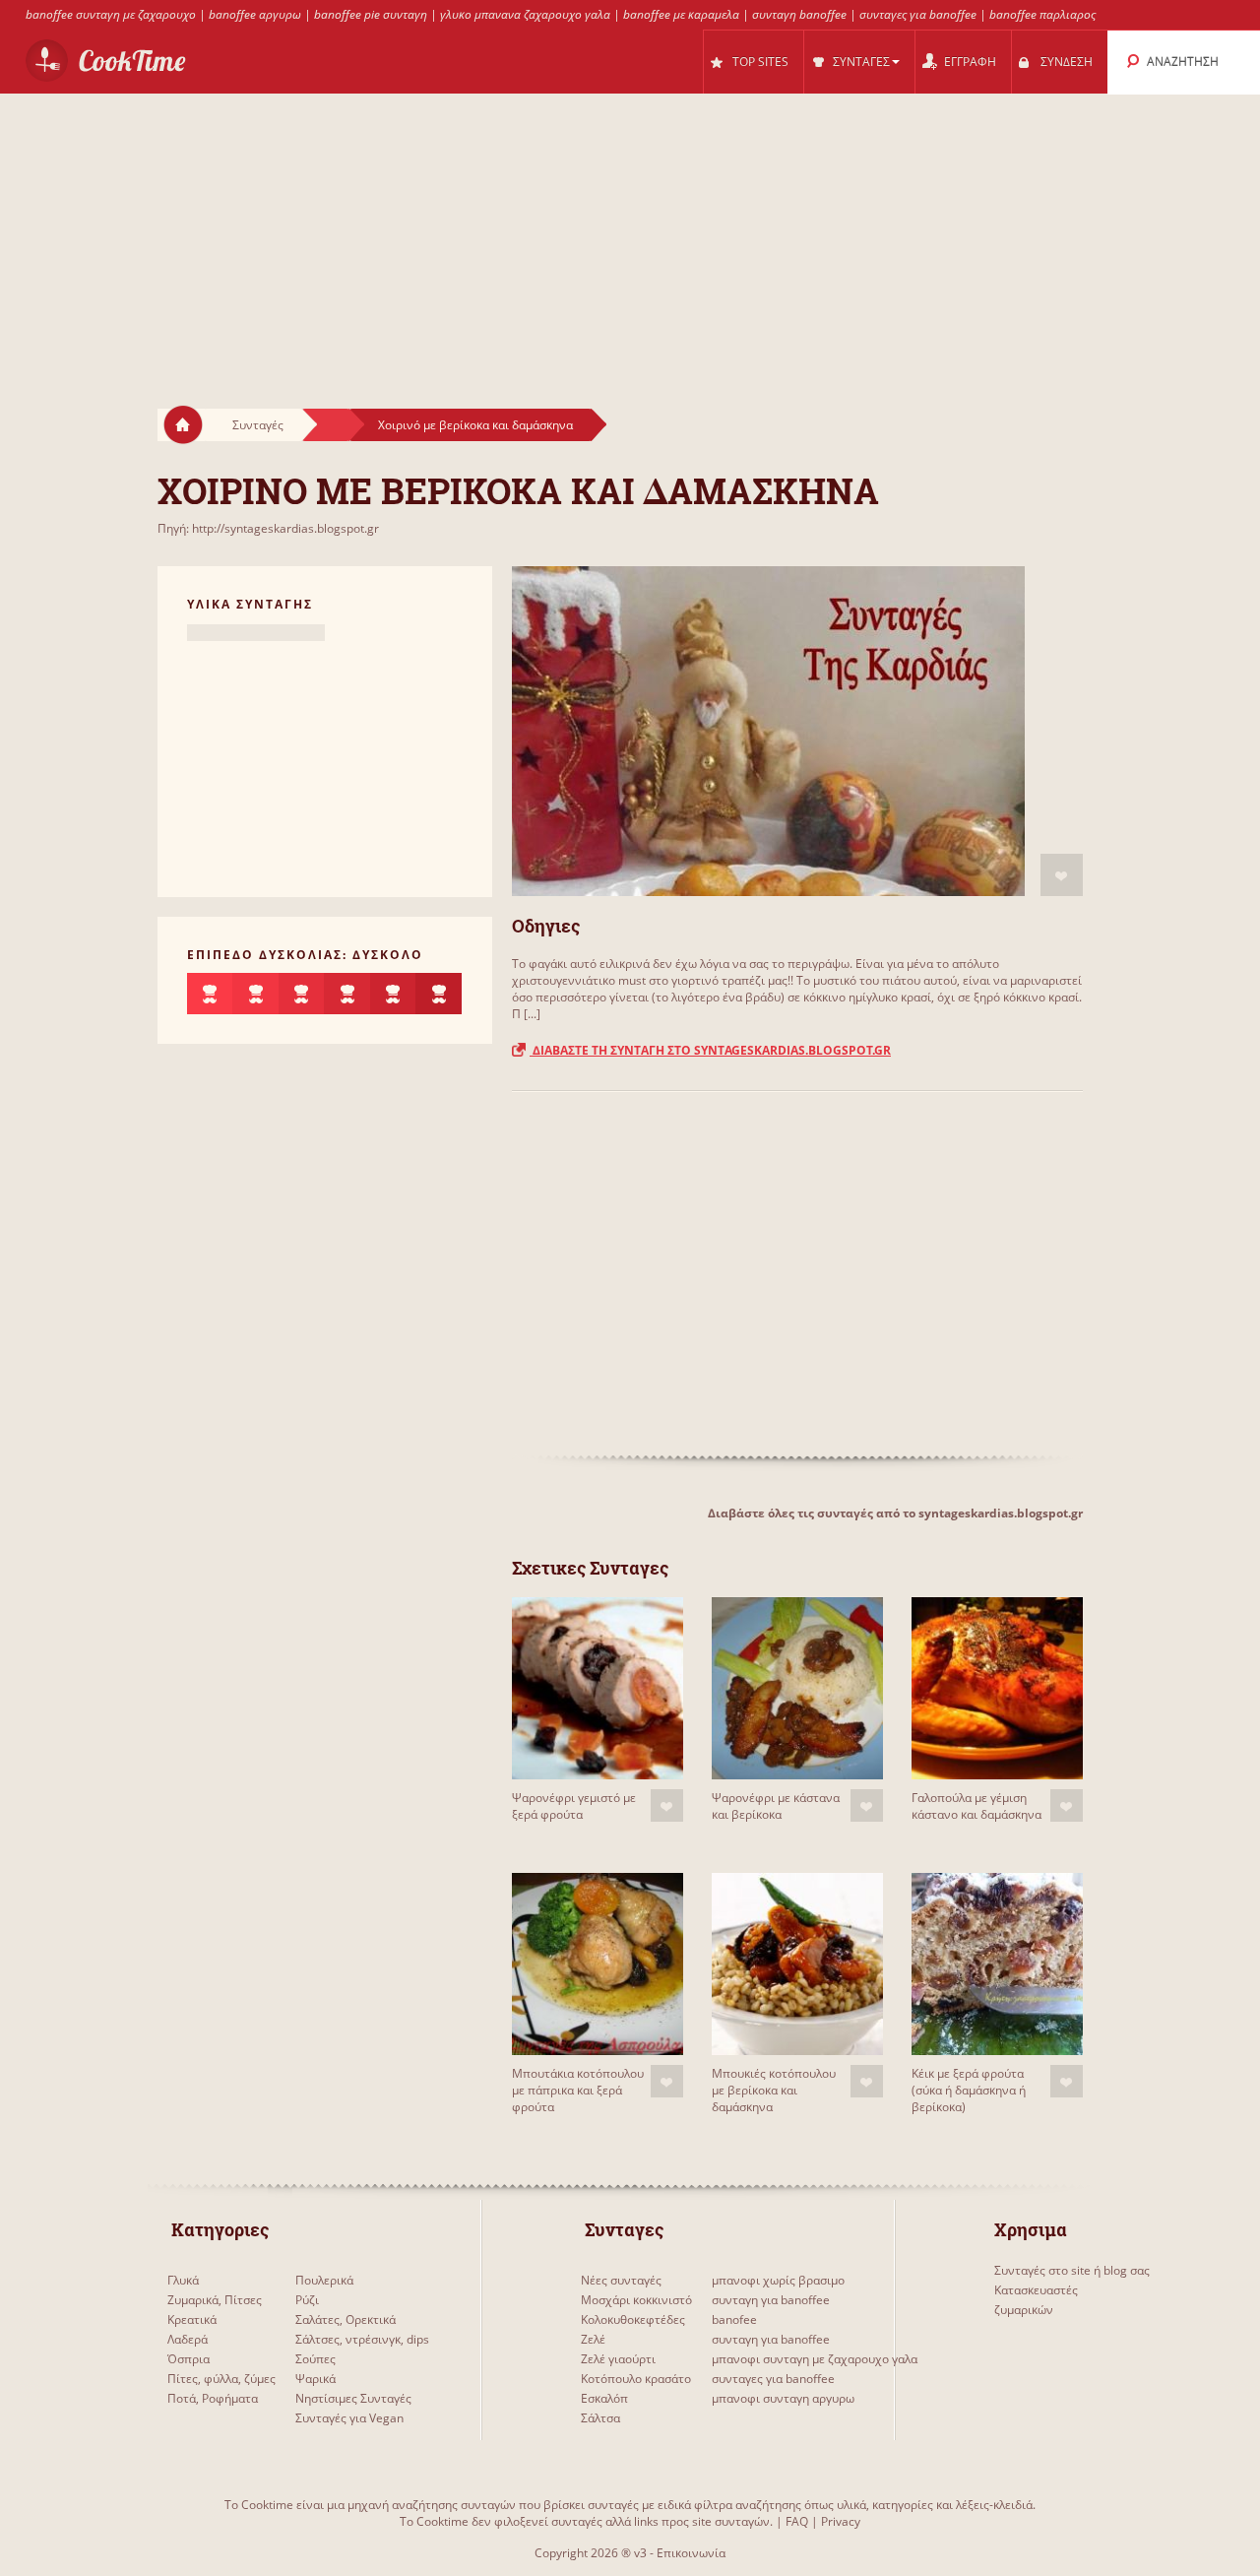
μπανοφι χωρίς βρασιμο (778, 2280)
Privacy (841, 2521)
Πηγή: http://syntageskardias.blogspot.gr (268, 528)
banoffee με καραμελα (681, 14)
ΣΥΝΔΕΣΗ (1067, 62)
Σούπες (315, 2359)
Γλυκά (183, 2280)
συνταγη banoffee (799, 14)
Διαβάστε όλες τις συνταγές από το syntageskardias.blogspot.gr (895, 1513)
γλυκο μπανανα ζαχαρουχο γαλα (525, 14)
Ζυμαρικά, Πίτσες (215, 2300)
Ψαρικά (315, 2379)
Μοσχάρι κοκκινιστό (636, 2300)
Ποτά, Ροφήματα (213, 2398)
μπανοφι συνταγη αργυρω (783, 2398)
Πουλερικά (324, 2280)
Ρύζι (307, 2300)
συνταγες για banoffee (918, 14)
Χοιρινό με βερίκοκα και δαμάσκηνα (475, 425)
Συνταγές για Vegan (349, 2418)
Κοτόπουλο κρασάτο (636, 2379)
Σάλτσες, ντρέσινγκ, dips (362, 2339)
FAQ (797, 2521)
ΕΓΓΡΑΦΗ (970, 62)
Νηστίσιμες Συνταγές (353, 2398)
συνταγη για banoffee (771, 2300)
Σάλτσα (600, 2418)
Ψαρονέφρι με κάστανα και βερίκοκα (776, 1806)
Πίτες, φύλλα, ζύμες (221, 2379)
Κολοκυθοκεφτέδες (633, 2319)
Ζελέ (593, 2339)
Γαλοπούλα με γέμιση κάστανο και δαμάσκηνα (976, 1806)
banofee (734, 2319)
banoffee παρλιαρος (1042, 14)
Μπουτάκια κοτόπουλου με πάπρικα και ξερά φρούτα (578, 2090)
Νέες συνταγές (621, 2280)
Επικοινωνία (691, 2553)
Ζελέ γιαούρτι (618, 2359)
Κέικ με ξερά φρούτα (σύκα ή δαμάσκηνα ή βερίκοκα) (969, 2090)
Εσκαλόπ (604, 2398)
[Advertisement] (630, 232)
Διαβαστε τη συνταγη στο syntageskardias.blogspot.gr (710, 1050)
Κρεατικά (192, 2319)
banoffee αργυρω (255, 14)
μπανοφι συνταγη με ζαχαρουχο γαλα (815, 2359)
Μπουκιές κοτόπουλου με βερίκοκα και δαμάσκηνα (774, 2090)
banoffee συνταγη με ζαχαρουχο (111, 14)
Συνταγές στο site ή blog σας (1072, 2270)
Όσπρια (189, 2359)
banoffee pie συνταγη (371, 14)
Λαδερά (188, 2339)
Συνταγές (258, 425)
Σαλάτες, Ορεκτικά (346, 2319)
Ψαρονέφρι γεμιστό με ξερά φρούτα (574, 1806)
